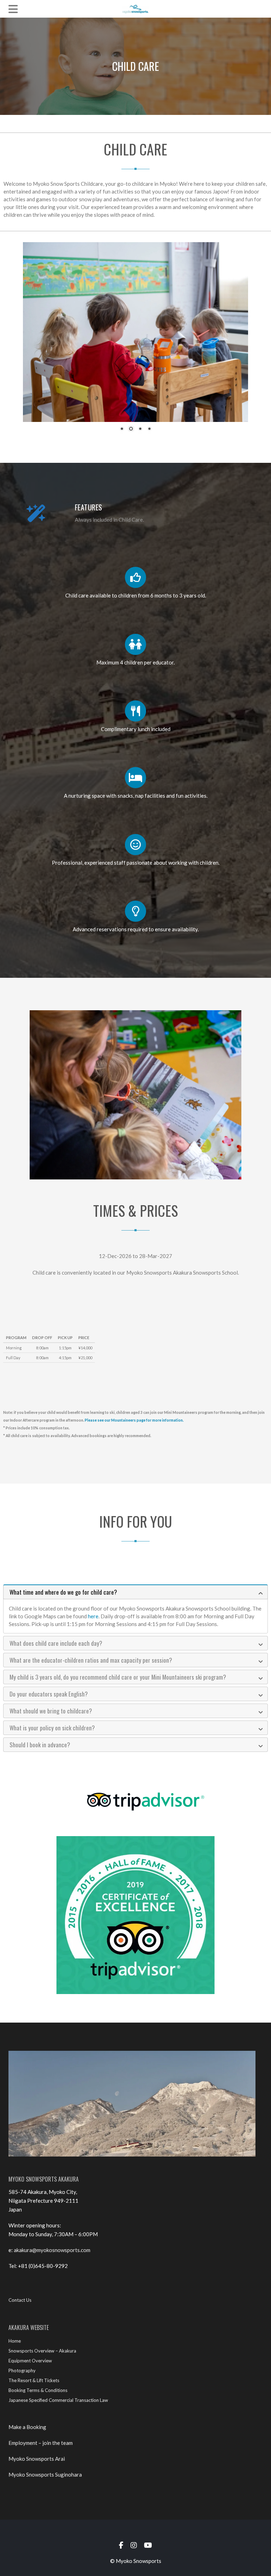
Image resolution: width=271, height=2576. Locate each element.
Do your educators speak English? (49, 1694)
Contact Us (20, 2300)
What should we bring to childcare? (51, 1711)
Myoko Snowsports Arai (37, 2459)
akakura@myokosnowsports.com (52, 2250)
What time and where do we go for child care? (63, 1592)
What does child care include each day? (56, 1643)
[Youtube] (148, 2545)
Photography (22, 2370)
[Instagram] (134, 2545)
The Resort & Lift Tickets (34, 2380)
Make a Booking (27, 2427)
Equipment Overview (30, 2361)
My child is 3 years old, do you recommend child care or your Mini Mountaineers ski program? (118, 1677)
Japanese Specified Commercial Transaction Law (58, 2400)
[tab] (135, 1592)
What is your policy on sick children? (52, 1728)
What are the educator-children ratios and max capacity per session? (91, 1660)
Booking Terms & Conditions (38, 2390)
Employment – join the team (41, 2443)
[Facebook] (121, 2545)
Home (15, 2341)
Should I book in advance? (40, 1745)
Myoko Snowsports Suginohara (45, 2474)
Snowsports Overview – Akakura (42, 2351)
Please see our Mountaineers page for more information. (134, 1420)
